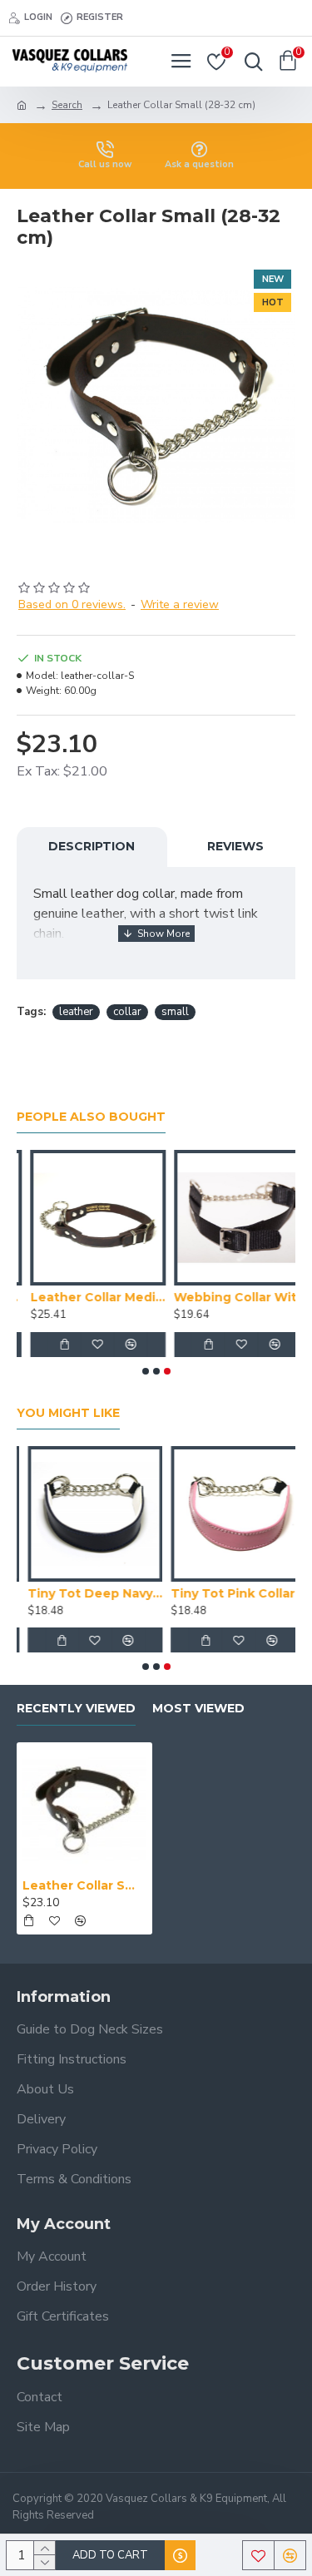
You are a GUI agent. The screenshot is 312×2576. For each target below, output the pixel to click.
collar (127, 1012)
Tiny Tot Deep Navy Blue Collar (84, 1593)
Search (67, 105)
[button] (146, 1371)
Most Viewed (198, 1709)
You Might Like (68, 1413)
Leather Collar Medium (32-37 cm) (84, 1297)
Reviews (235, 846)
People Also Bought (91, 1117)
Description (92, 846)
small (175, 1012)
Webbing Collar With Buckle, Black (228, 1297)
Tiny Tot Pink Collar (223, 1593)
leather (76, 1012)
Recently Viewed (76, 1709)
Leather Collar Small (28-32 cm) (84, 1885)
